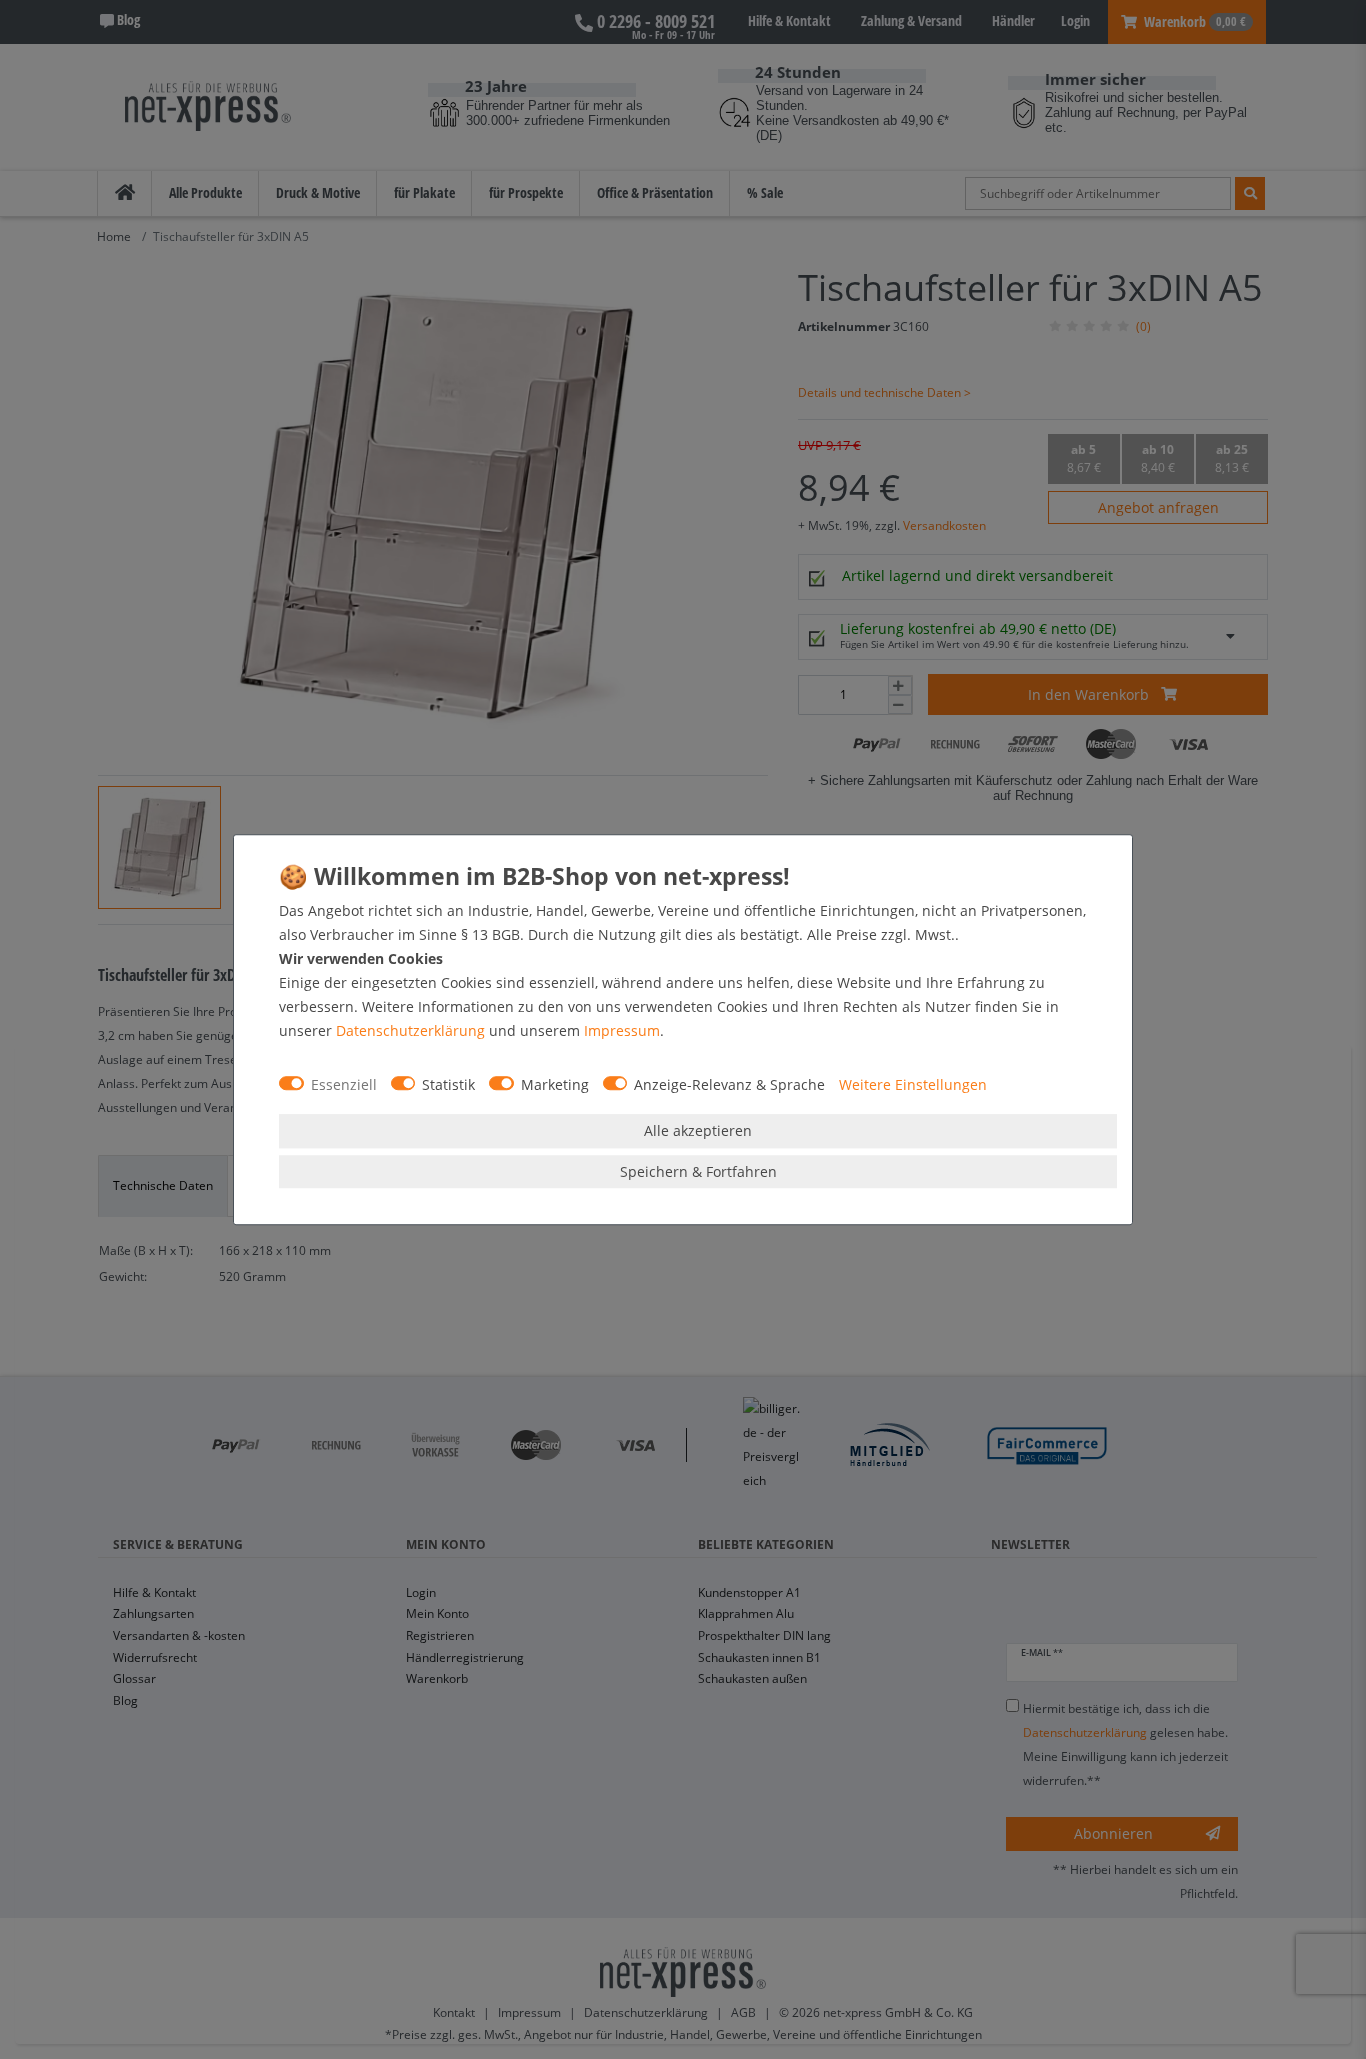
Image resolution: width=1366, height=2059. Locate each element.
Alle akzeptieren (698, 1130)
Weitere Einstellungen (913, 1084)
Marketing (555, 1084)
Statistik (448, 1084)
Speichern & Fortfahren (698, 1171)
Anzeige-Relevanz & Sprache (729, 1084)
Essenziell (344, 1084)
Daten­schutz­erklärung (410, 1030)
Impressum (622, 1030)
